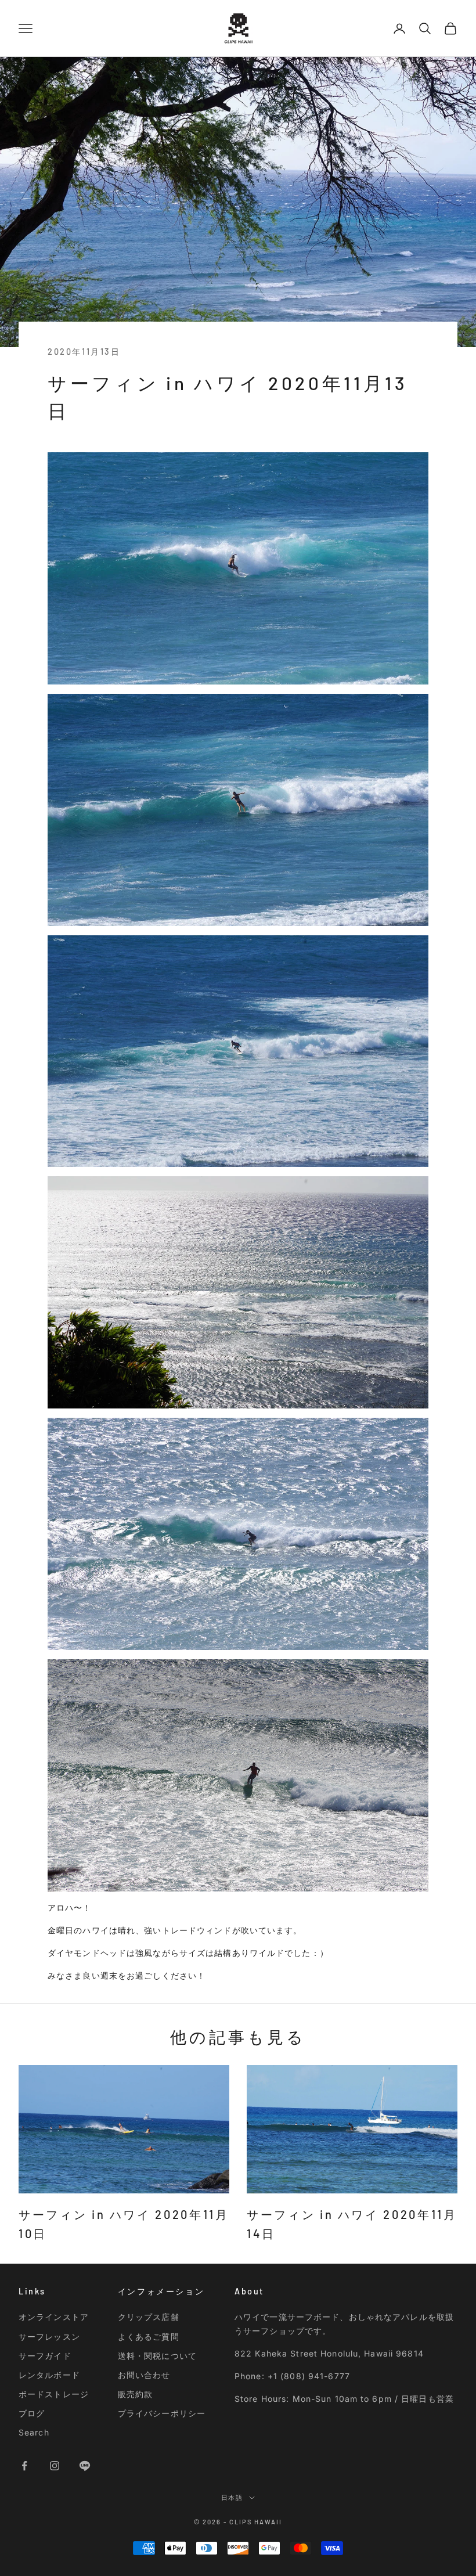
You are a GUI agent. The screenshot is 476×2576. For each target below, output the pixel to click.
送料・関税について (157, 2356)
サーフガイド (45, 2356)
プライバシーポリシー (162, 2413)
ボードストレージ (54, 2394)
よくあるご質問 (149, 2337)
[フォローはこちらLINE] (85, 2466)
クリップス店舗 (149, 2317)
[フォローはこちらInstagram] (55, 2466)
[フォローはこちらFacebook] (24, 2466)
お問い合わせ (144, 2375)
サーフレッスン (49, 2337)
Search (34, 2432)
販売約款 (135, 2394)
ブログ (32, 2413)
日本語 (232, 2497)
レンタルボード (49, 2375)
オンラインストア (54, 2317)
